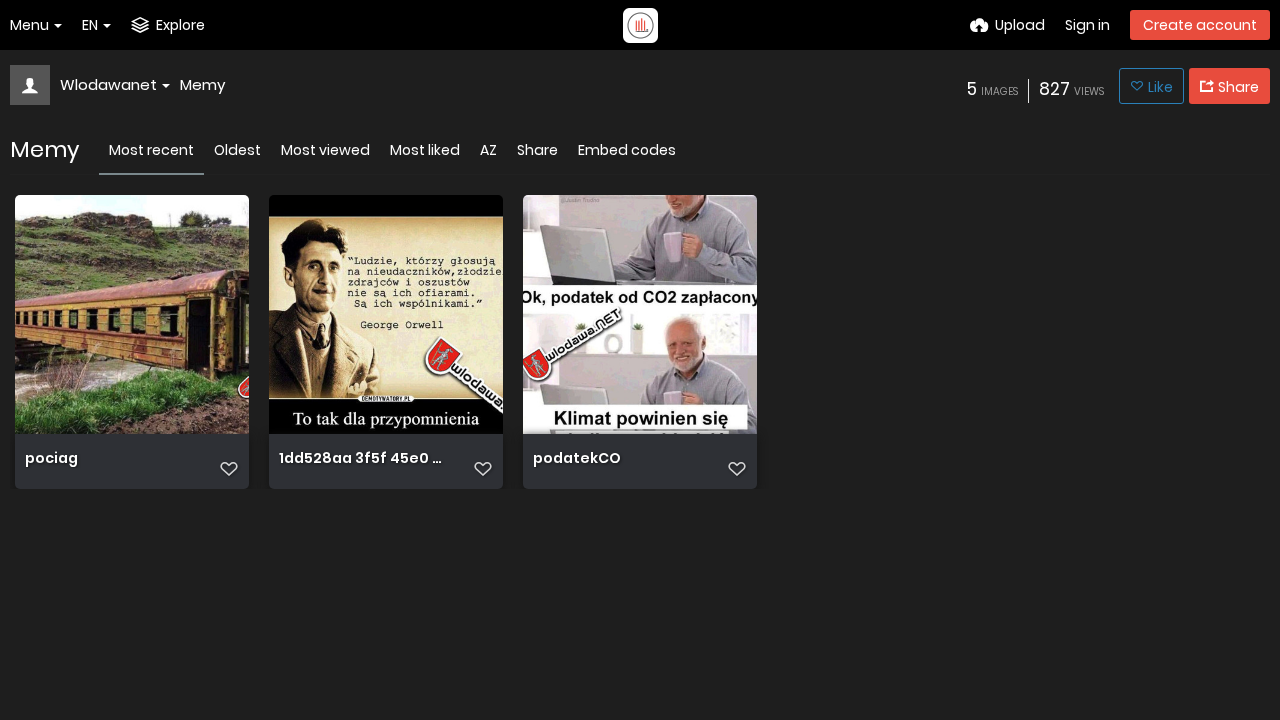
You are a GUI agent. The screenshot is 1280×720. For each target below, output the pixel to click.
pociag (51, 459)
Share (537, 150)
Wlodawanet (108, 84)
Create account (1200, 25)
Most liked (425, 150)
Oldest (237, 150)
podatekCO (577, 459)
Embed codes (627, 150)
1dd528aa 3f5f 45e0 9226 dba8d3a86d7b (364, 459)
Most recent (151, 150)
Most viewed (325, 150)
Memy (202, 84)
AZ (488, 150)
